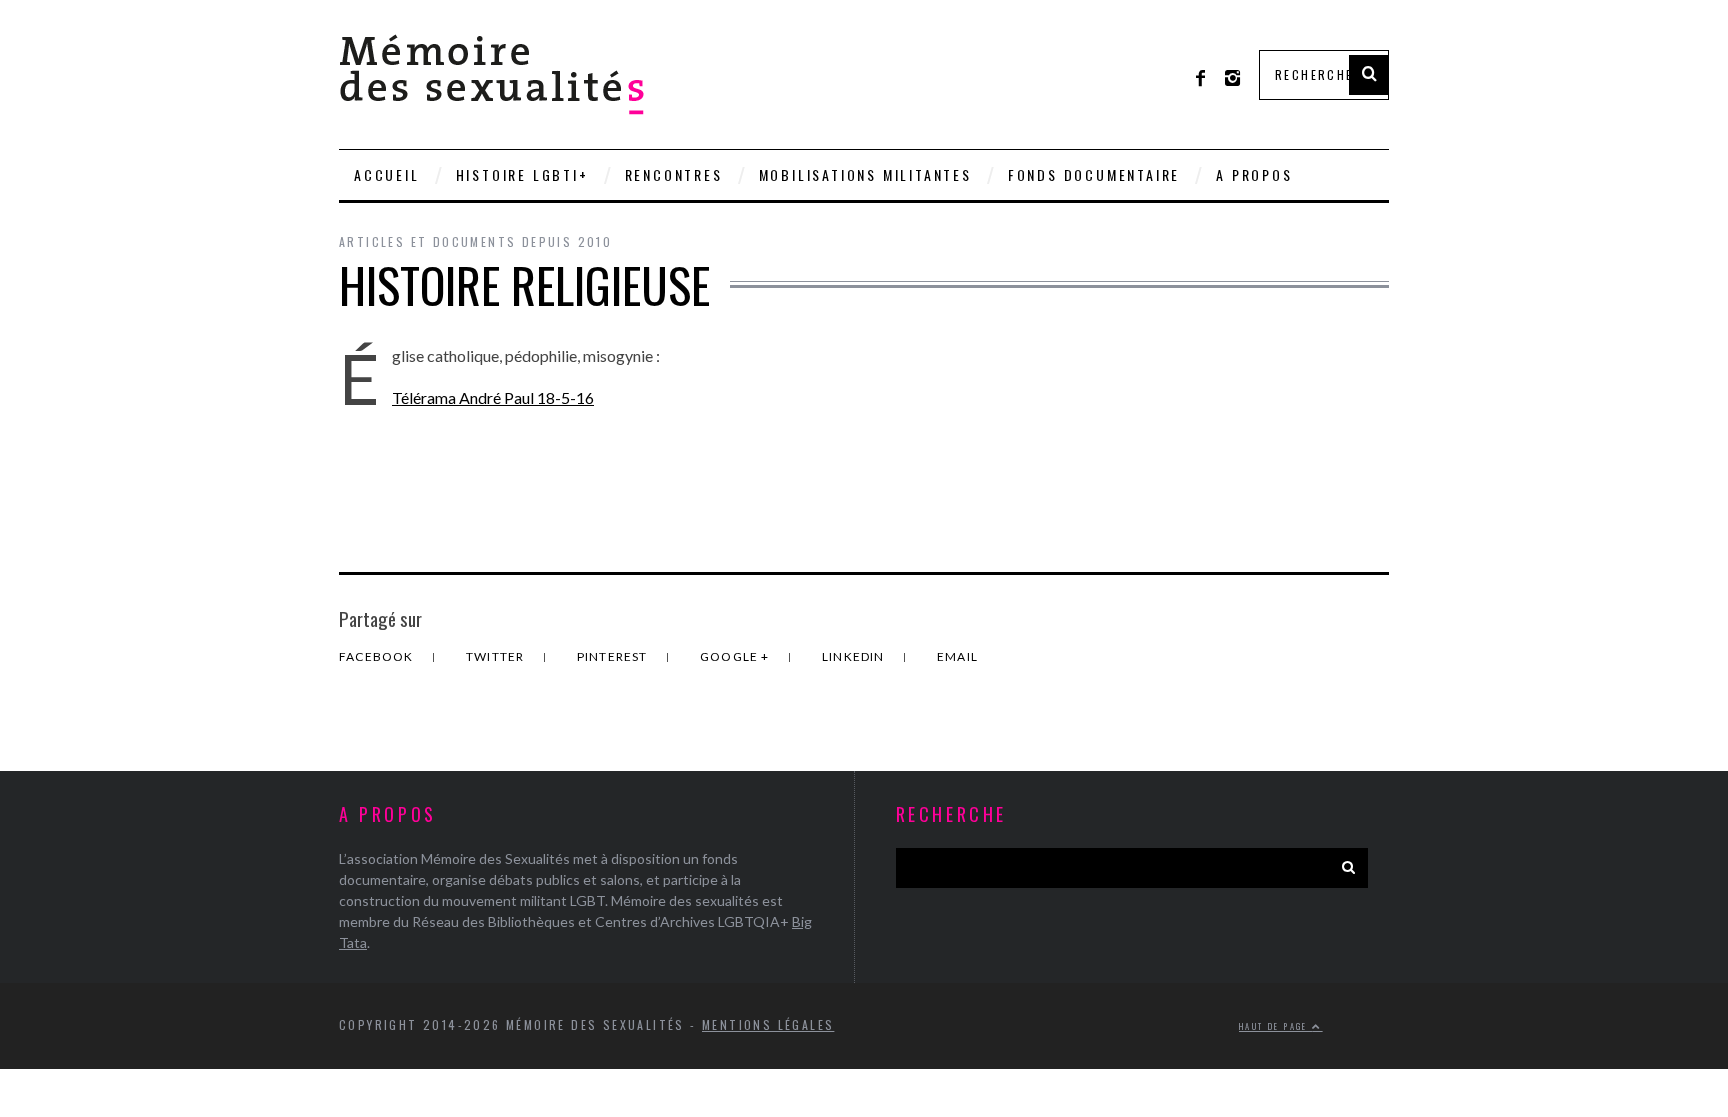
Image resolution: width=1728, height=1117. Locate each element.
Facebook (378, 656)
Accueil (387, 174)
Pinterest (614, 656)
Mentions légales (768, 1024)
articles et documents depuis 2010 (475, 241)
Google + (736, 656)
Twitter (497, 656)
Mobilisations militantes (865, 174)
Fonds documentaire (1094, 174)
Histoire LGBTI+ (522, 174)
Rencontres (674, 174)
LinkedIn (855, 656)
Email (957, 656)
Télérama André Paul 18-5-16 (493, 397)
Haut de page (1275, 1026)
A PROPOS (1254, 174)
